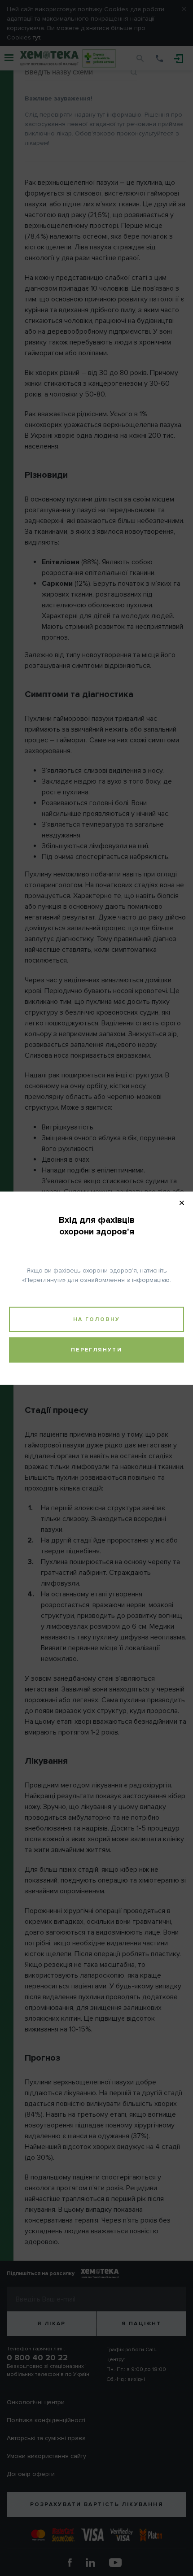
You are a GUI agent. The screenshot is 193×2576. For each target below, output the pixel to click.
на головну (97, 1319)
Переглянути (96, 1349)
